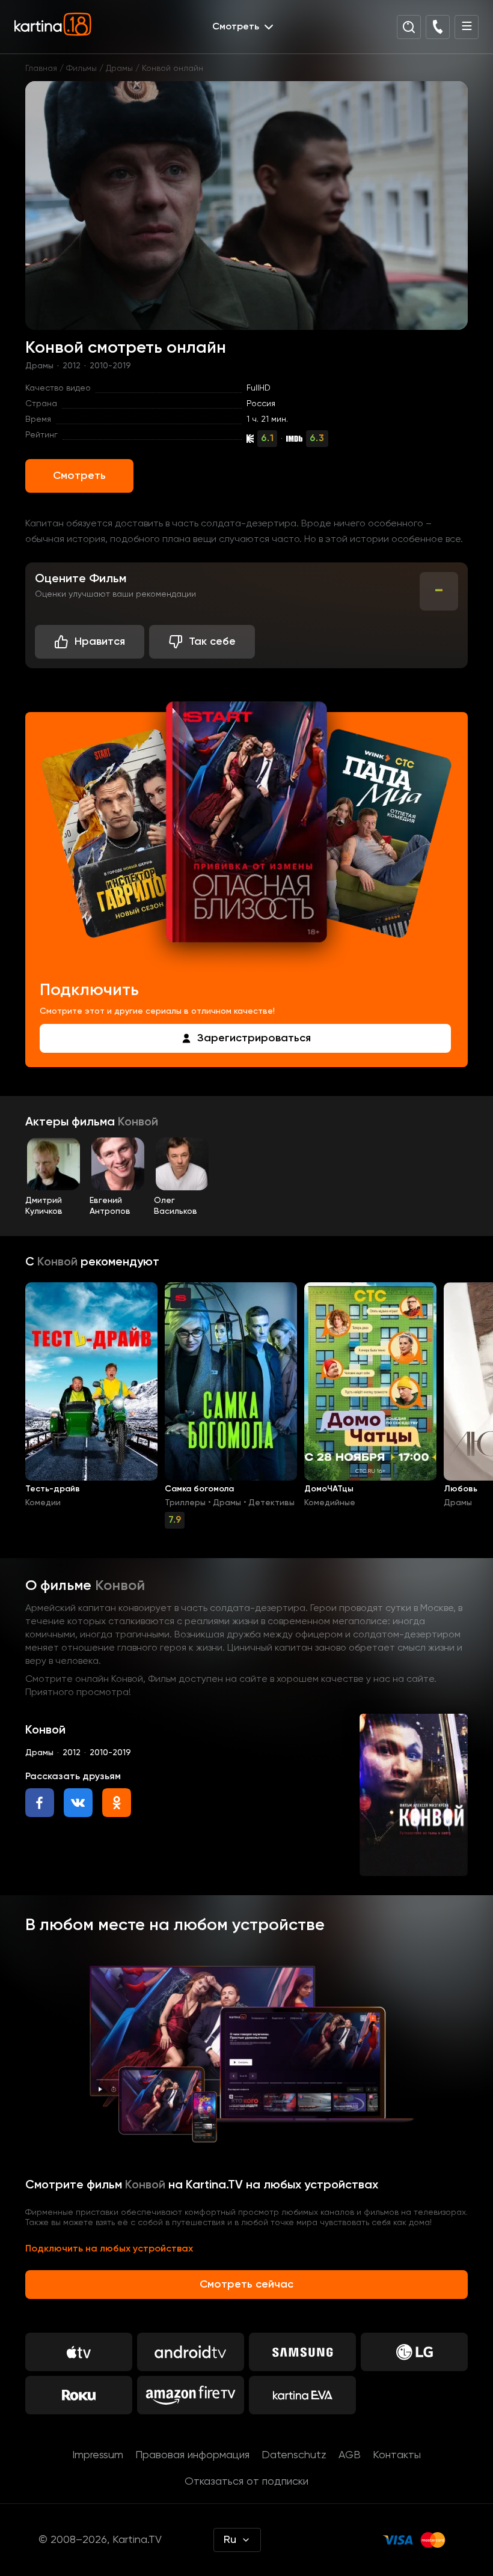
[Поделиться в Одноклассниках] (117, 1803)
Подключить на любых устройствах (109, 2249)
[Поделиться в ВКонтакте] (78, 1803)
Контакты (397, 2455)
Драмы (119, 69)
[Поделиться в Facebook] (40, 1803)
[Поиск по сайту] (409, 27)
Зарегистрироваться (254, 1038)
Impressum (98, 2455)
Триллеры (185, 1503)
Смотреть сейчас (246, 2285)
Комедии (43, 1503)
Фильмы (81, 69)
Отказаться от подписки (246, 2482)
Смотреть (79, 476)
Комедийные (330, 1503)
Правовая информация (192, 2455)
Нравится (100, 642)
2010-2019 (110, 366)
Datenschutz (294, 2455)
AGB (350, 2455)
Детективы (271, 1503)
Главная (41, 69)
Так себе (212, 642)
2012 (72, 366)
